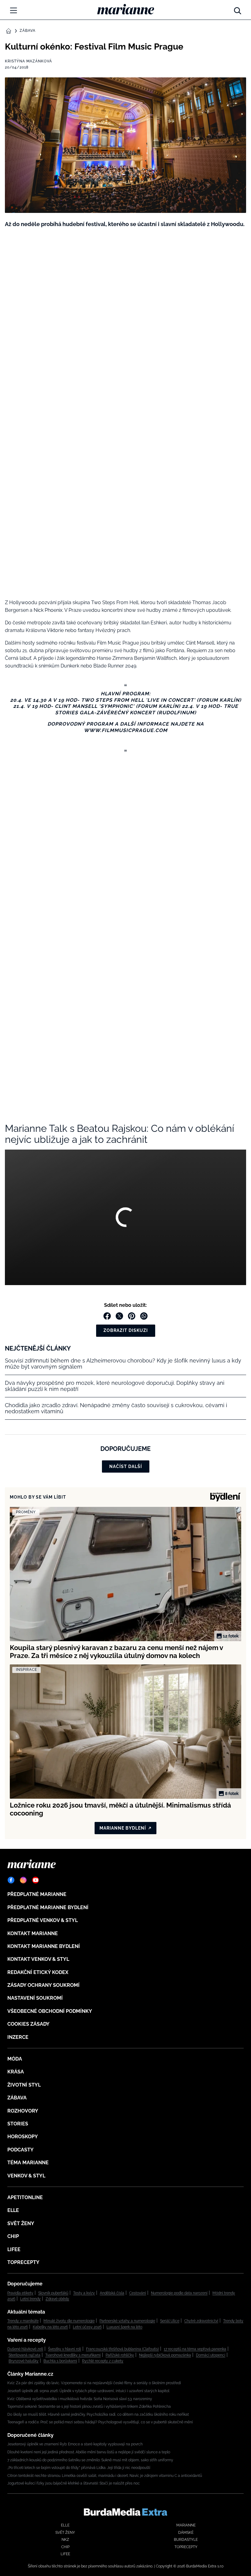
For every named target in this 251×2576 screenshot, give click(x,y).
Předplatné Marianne (37, 1894)
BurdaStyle (186, 2540)
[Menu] (13, 10)
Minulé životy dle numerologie (69, 2321)
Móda (15, 2059)
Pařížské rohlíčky (120, 2355)
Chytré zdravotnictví (201, 2321)
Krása (16, 2072)
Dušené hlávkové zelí (25, 2349)
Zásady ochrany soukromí (43, 1985)
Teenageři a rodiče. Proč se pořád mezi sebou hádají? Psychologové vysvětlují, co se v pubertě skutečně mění (100, 2422)
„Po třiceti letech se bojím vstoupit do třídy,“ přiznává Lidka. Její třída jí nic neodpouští (79, 2468)
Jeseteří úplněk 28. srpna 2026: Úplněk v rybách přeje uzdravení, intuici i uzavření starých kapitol (88, 2391)
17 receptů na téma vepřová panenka (195, 2349)
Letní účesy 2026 (87, 2327)
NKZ (65, 2540)
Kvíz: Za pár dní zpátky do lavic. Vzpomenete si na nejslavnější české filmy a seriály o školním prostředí (94, 2383)
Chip (13, 2236)
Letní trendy (30, 2299)
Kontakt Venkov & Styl (38, 1959)
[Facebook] (11, 1880)
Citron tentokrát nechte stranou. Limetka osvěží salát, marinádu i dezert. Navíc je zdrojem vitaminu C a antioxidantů (105, 2476)
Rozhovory (23, 2111)
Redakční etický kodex (38, 1972)
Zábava (28, 31)
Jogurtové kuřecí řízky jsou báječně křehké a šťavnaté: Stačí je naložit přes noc (74, 2483)
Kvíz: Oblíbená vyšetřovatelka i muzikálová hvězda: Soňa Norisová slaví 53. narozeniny (80, 2399)
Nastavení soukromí (35, 1998)
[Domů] (126, 9)
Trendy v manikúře (23, 2321)
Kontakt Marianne (33, 1933)
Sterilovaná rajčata (24, 2355)
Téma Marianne (28, 2163)
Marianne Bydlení (123, 1828)
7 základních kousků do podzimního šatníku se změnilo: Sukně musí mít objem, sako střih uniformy (90, 2460)
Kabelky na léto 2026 (50, 2327)
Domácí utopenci (211, 2355)
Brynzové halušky (24, 2361)
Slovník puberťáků (53, 2293)
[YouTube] (36, 1880)
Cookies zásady (28, 2024)
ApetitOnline (25, 2197)
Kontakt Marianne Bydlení (44, 1946)
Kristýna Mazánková (28, 61)
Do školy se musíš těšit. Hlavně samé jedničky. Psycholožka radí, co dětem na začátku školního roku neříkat (98, 2414)
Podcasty (21, 2150)
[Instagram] (23, 1880)
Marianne (186, 2525)
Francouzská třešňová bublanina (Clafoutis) (122, 2349)
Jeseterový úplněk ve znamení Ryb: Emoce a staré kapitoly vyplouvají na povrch (75, 2444)
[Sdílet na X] (119, 1316)
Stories (18, 2124)
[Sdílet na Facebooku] (107, 1316)
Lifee (14, 2249)
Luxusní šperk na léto (124, 2327)
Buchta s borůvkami (60, 2361)
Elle (13, 2210)
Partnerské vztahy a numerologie (127, 2321)
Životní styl (24, 2085)
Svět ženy (21, 2223)
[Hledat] (238, 9)
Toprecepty (23, 2262)
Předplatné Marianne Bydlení (48, 1907)
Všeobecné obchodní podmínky (50, 2011)
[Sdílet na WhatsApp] (144, 1316)
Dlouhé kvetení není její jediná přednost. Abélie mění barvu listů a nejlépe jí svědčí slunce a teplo (89, 2452)
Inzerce (18, 2037)
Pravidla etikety (20, 2293)
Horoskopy (23, 2137)
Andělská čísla (112, 2293)
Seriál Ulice (170, 2321)
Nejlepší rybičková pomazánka (165, 2355)
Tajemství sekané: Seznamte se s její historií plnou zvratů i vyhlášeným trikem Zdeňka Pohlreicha (89, 2407)
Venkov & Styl (26, 2176)
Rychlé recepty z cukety (103, 2361)
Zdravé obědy (57, 2299)
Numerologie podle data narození (179, 2293)
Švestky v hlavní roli (65, 2349)
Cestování (138, 2293)
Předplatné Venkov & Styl (43, 1920)
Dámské (186, 2533)
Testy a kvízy (84, 2293)
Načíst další (126, 1466)
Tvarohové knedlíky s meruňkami (73, 2355)
